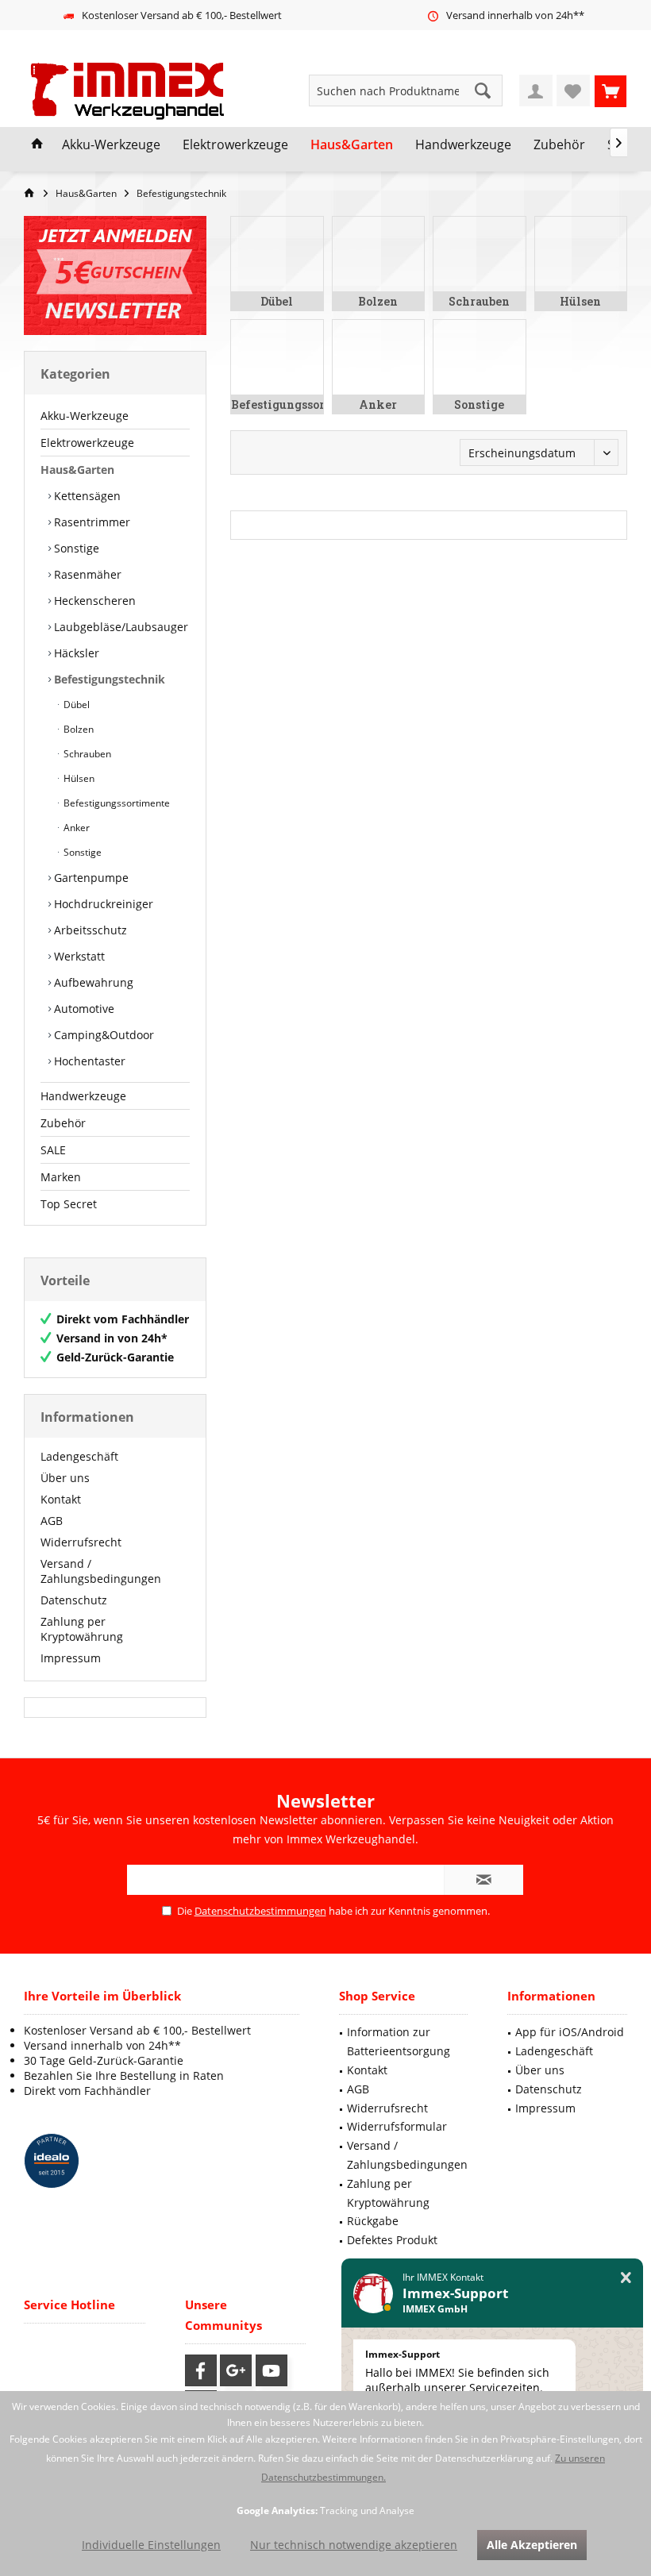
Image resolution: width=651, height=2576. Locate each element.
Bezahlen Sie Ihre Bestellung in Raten (124, 2075)
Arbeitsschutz (89, 930)
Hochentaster (88, 1061)
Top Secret (69, 1204)
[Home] (37, 145)
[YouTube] (272, 2370)
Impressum (71, 1658)
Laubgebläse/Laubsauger (119, 627)
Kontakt (61, 1499)
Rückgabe (373, 2221)
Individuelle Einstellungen (151, 2545)
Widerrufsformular (397, 2126)
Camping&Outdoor (102, 1035)
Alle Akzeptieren (532, 2545)
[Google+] (236, 2370)
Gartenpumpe (90, 878)
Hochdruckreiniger (102, 904)
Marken (61, 1177)
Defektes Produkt (392, 2240)
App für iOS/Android (570, 2032)
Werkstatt (78, 956)
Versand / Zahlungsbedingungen (101, 1571)
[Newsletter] (115, 275)
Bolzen (77, 729)
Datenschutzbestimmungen (260, 1911)
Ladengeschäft (79, 1456)
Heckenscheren (93, 601)
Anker (75, 828)
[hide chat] (626, 2278)
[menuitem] (611, 90)
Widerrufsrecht (81, 1542)
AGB (52, 1521)
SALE (53, 1150)
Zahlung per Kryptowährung (82, 1629)
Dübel (75, 705)
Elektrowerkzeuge (87, 443)
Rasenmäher (86, 574)
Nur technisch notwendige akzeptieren (354, 2545)
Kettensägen (86, 496)
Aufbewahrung (92, 982)
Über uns (65, 1478)
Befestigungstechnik (108, 679)
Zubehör (63, 1123)
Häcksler (75, 653)
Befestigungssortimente (116, 803)
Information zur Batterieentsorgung (399, 2041)
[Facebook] (201, 2370)
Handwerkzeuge (83, 1096)
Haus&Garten (77, 470)
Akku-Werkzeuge (85, 416)
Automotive (83, 1009)
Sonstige (75, 548)
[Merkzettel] (573, 90)
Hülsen (78, 778)
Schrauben (86, 754)
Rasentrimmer (91, 522)
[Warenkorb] (611, 90)
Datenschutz (74, 1600)
